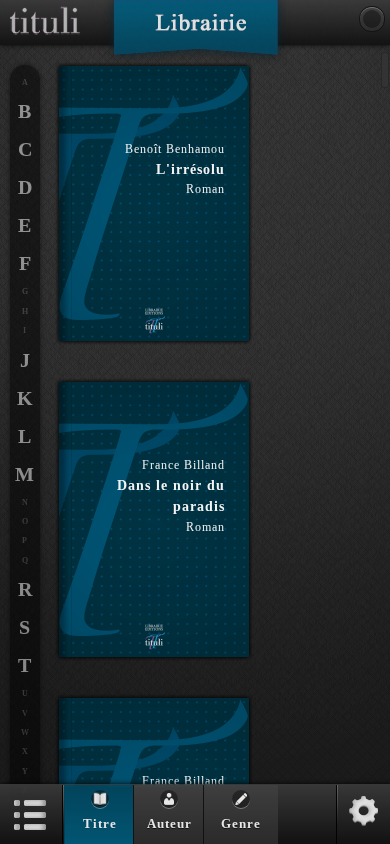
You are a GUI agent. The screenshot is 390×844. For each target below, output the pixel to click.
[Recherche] (372, 19)
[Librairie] (195, 34)
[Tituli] (45, 8)
